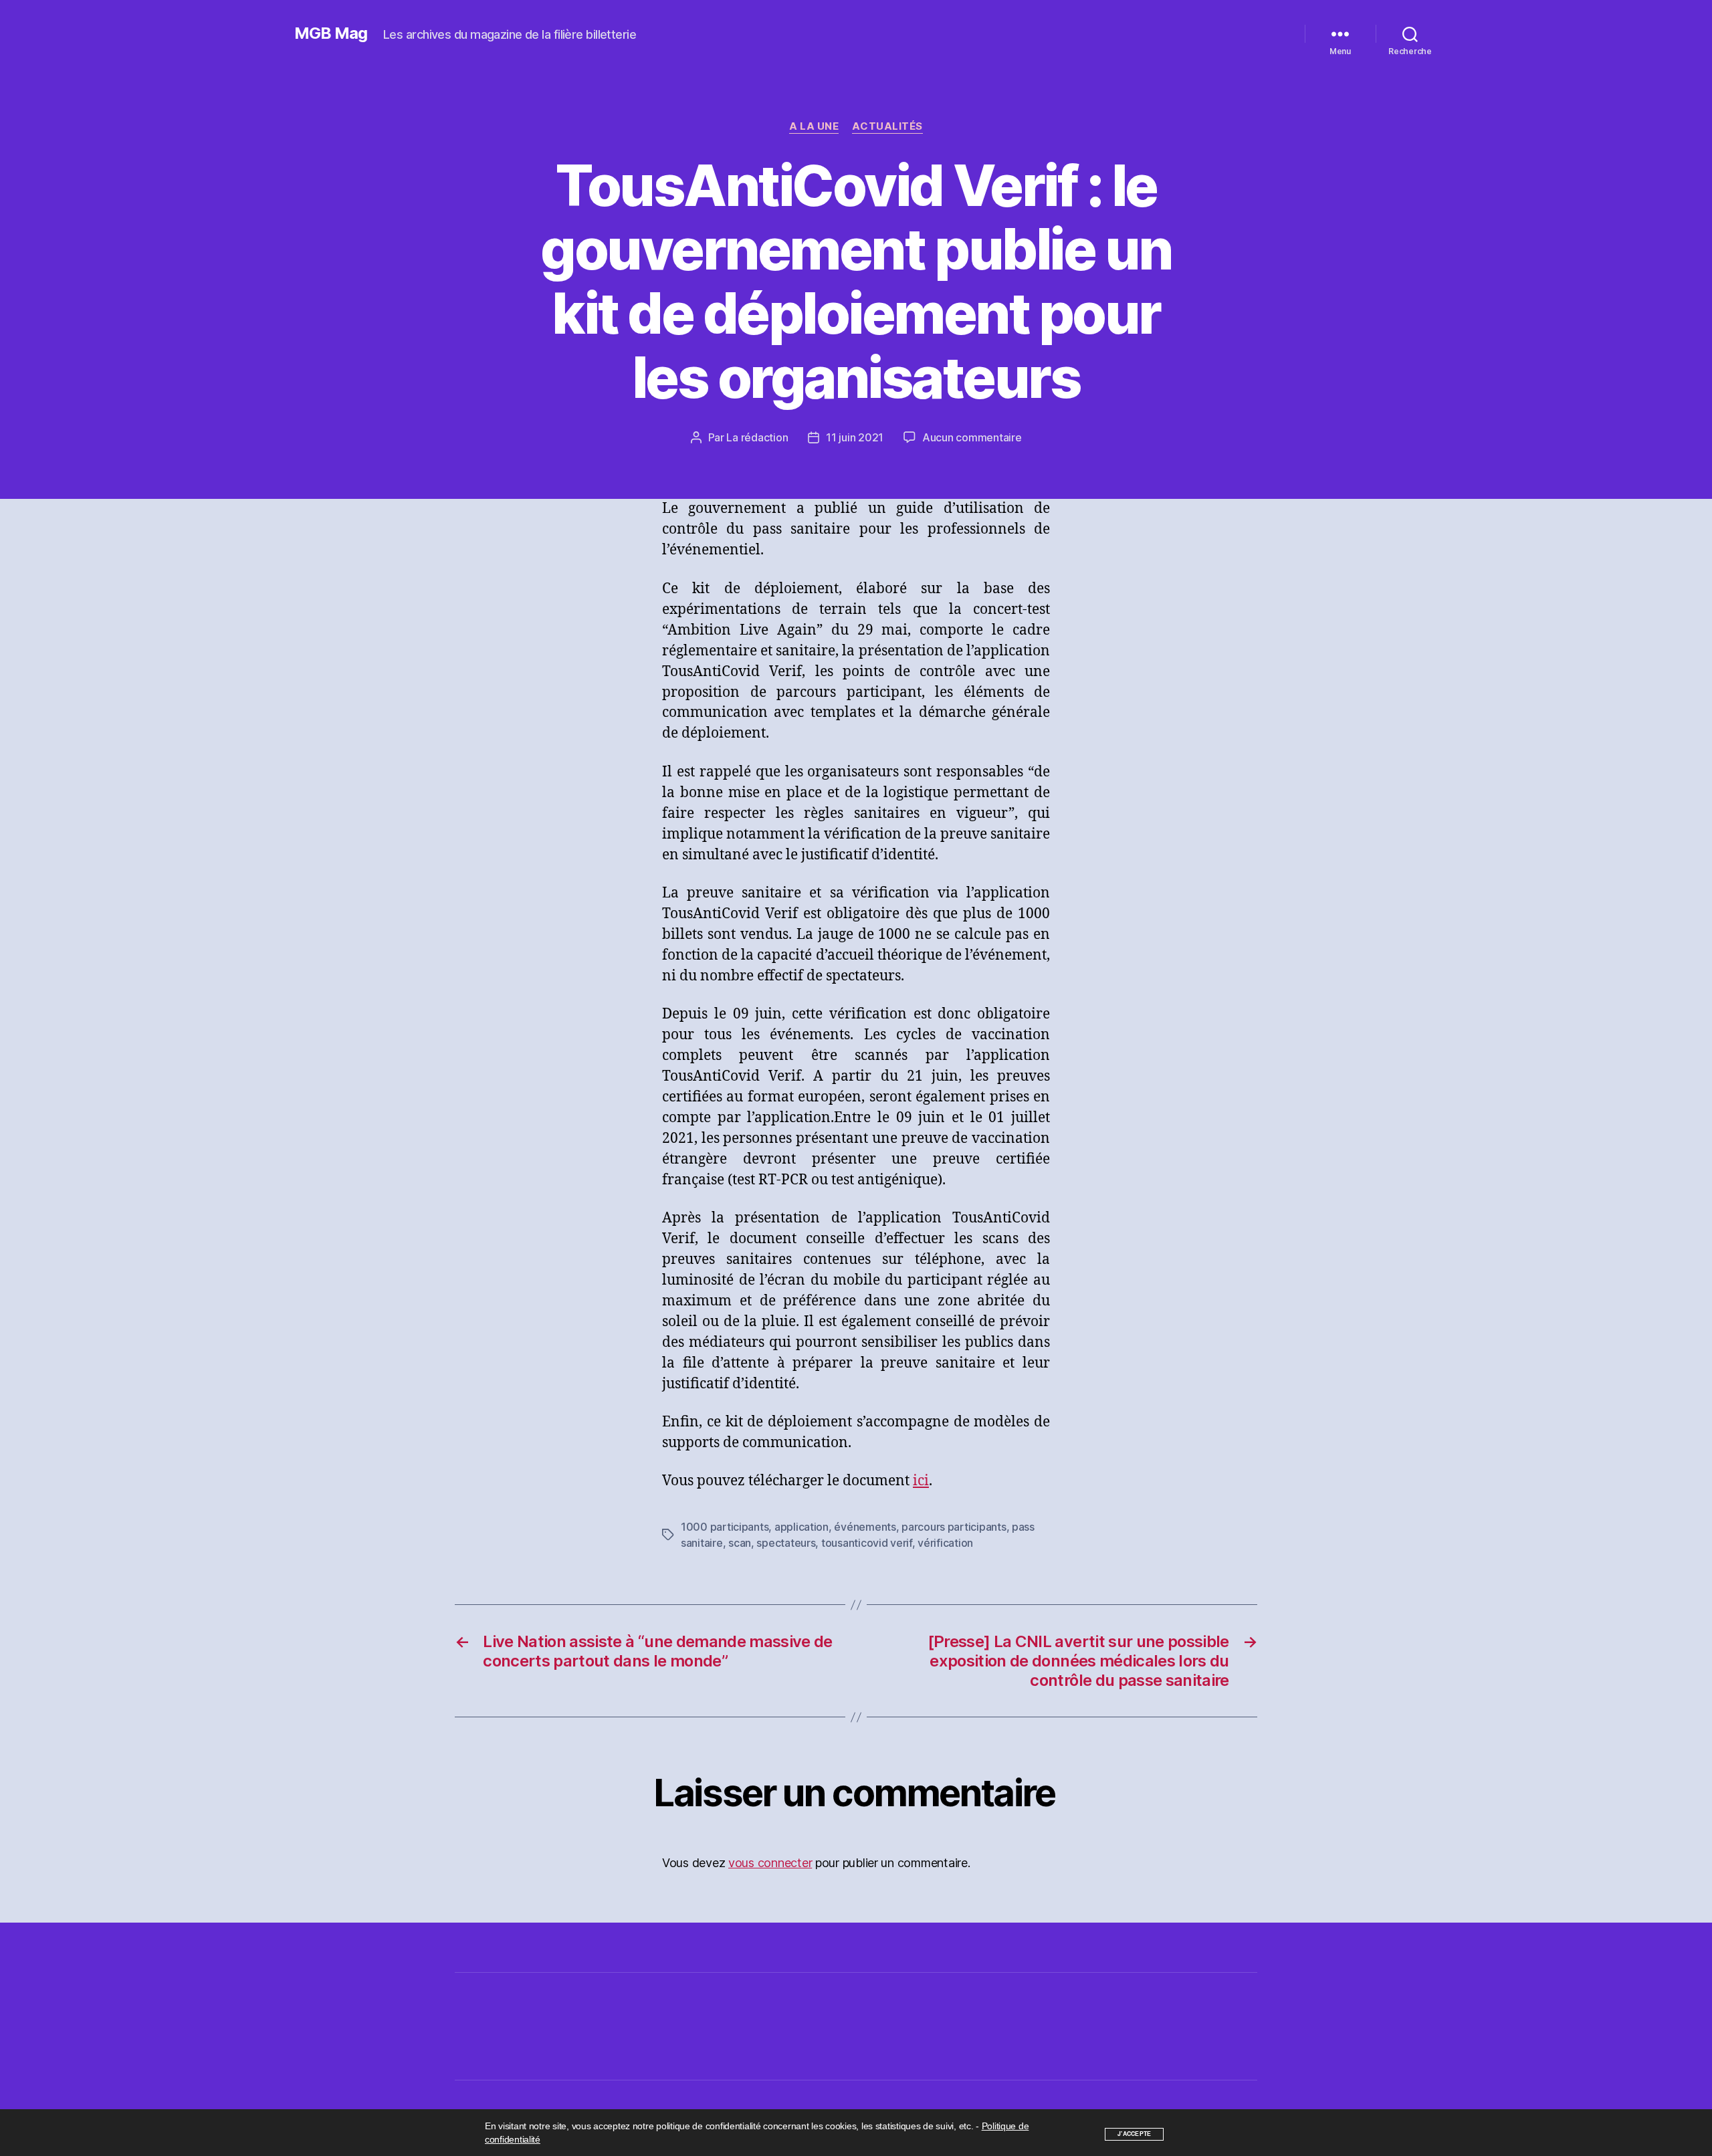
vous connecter (770, 1863)
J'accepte (1135, 2134)
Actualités (887, 126)
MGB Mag (331, 33)
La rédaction (757, 437)
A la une (814, 126)
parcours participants (954, 1527)
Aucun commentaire (972, 437)
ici (921, 1481)
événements (865, 1527)
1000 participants (725, 1527)
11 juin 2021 (855, 437)
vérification (945, 1543)
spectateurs (786, 1543)
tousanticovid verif (867, 1543)
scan (740, 1543)
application (801, 1527)
